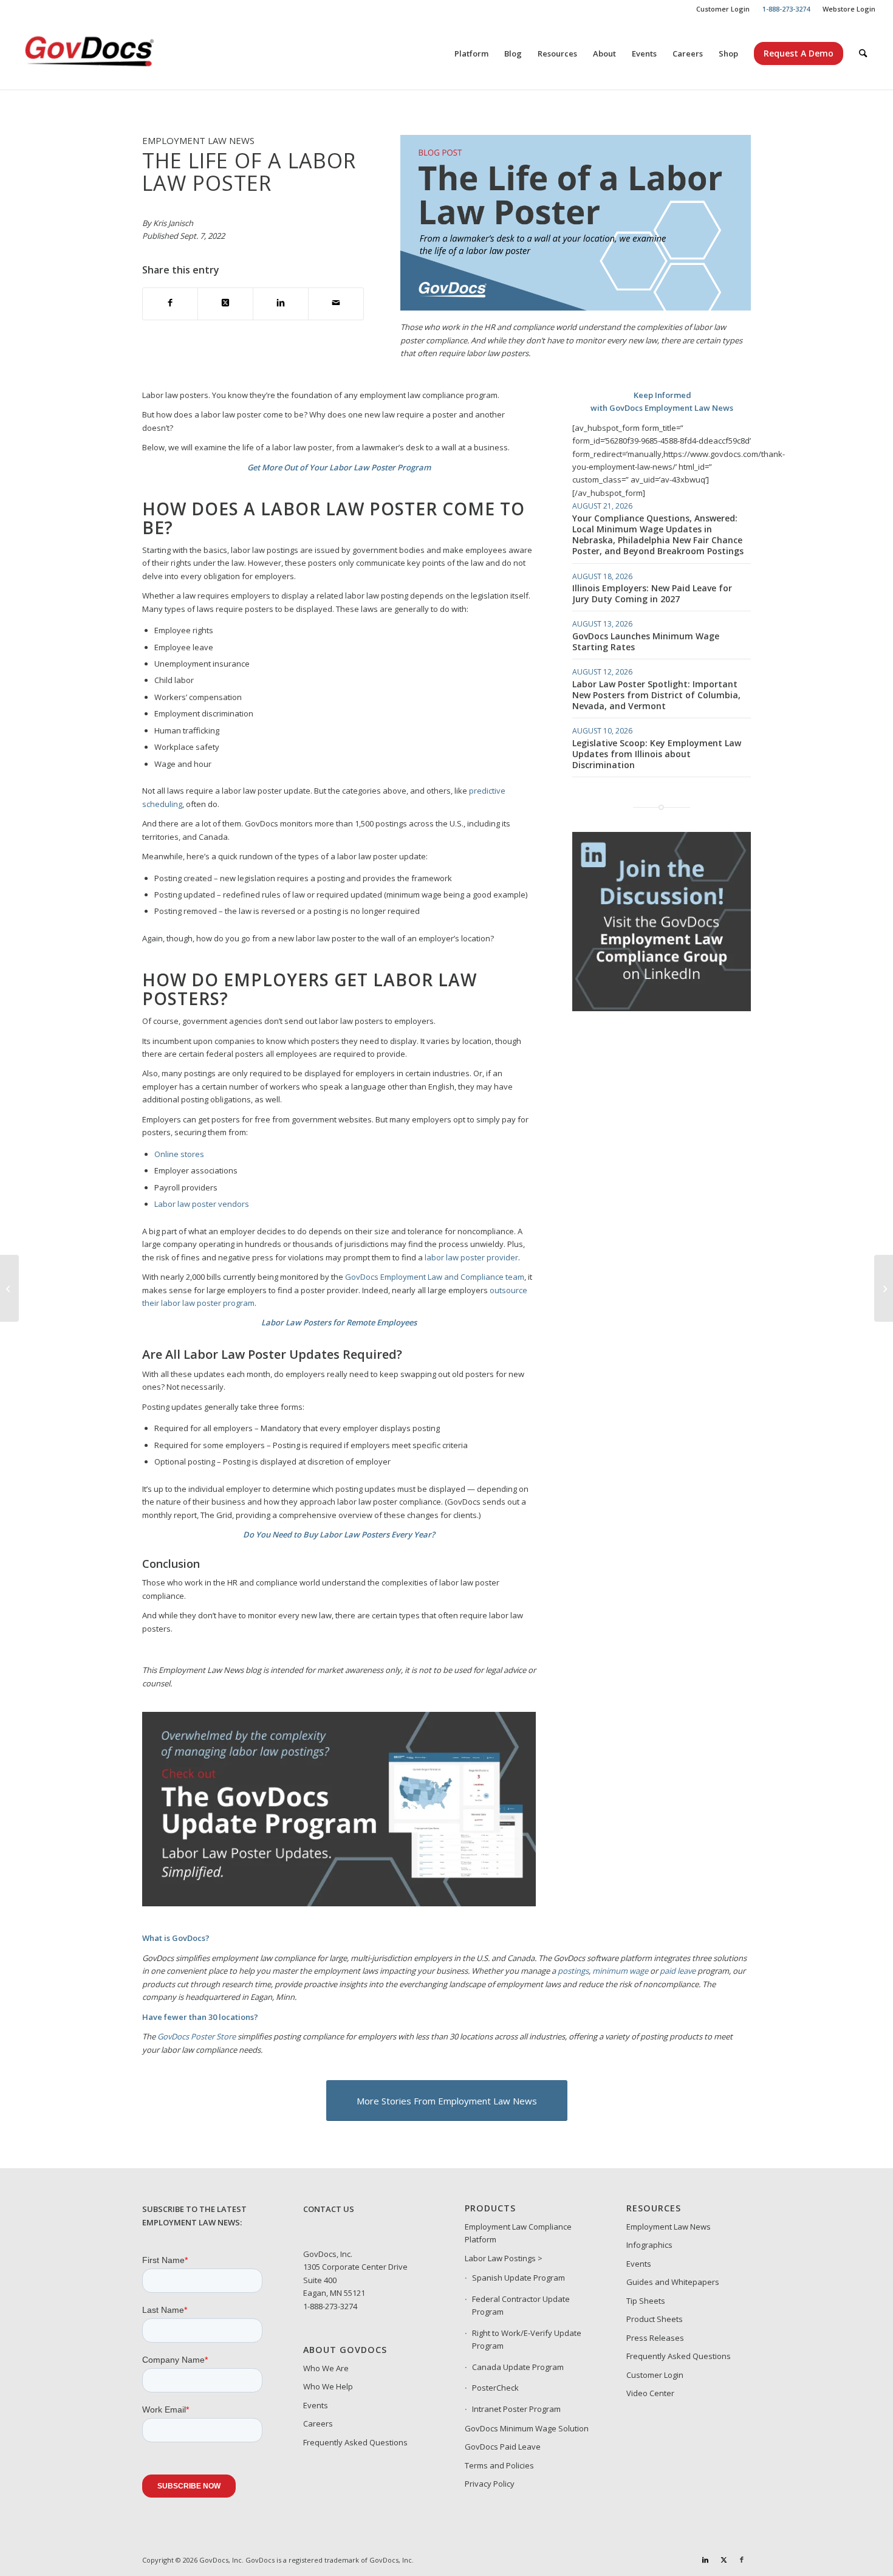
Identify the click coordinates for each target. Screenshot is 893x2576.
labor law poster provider (471, 1257)
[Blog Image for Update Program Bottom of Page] (339, 1903)
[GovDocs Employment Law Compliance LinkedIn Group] (662, 1008)
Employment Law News (669, 2227)
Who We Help (328, 2386)
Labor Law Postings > (504, 2258)
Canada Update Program (518, 2367)
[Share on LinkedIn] (281, 304)
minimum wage (620, 1971)
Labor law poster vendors (202, 1204)
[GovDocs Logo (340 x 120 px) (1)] (119, 53)
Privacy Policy (490, 2484)
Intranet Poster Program (516, 2409)
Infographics (649, 2245)
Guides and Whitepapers (673, 2282)
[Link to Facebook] (742, 2560)
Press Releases (655, 2338)
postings (573, 1971)
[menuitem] (723, 9)
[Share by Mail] (336, 304)
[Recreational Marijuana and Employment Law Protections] (9, 1288)
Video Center (650, 2393)
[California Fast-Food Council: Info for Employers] (884, 1288)
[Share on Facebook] (170, 304)
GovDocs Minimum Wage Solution (527, 2428)
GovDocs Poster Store (197, 2036)
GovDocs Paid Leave (503, 2447)
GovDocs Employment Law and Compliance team (435, 1277)
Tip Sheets (646, 2301)
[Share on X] (225, 304)
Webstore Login (849, 9)
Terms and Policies (499, 2465)
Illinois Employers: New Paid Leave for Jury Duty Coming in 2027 (652, 593)
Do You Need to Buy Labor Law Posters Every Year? (339, 1534)
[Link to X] (724, 2560)
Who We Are (326, 2368)
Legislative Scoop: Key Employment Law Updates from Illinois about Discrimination (657, 754)
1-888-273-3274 (330, 2306)
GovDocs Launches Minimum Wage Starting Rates (646, 641)
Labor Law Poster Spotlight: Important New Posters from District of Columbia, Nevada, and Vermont (656, 695)
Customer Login (723, 9)
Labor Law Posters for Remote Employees (339, 1322)
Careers (318, 2423)
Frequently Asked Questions (355, 2442)
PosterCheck (495, 2388)
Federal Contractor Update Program (521, 2305)
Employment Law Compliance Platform (518, 2233)
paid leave (678, 1971)
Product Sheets (655, 2319)
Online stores (179, 1154)
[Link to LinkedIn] (705, 2560)
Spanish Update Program (518, 2278)
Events (316, 2405)
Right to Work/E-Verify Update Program (527, 2339)
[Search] (863, 53)
